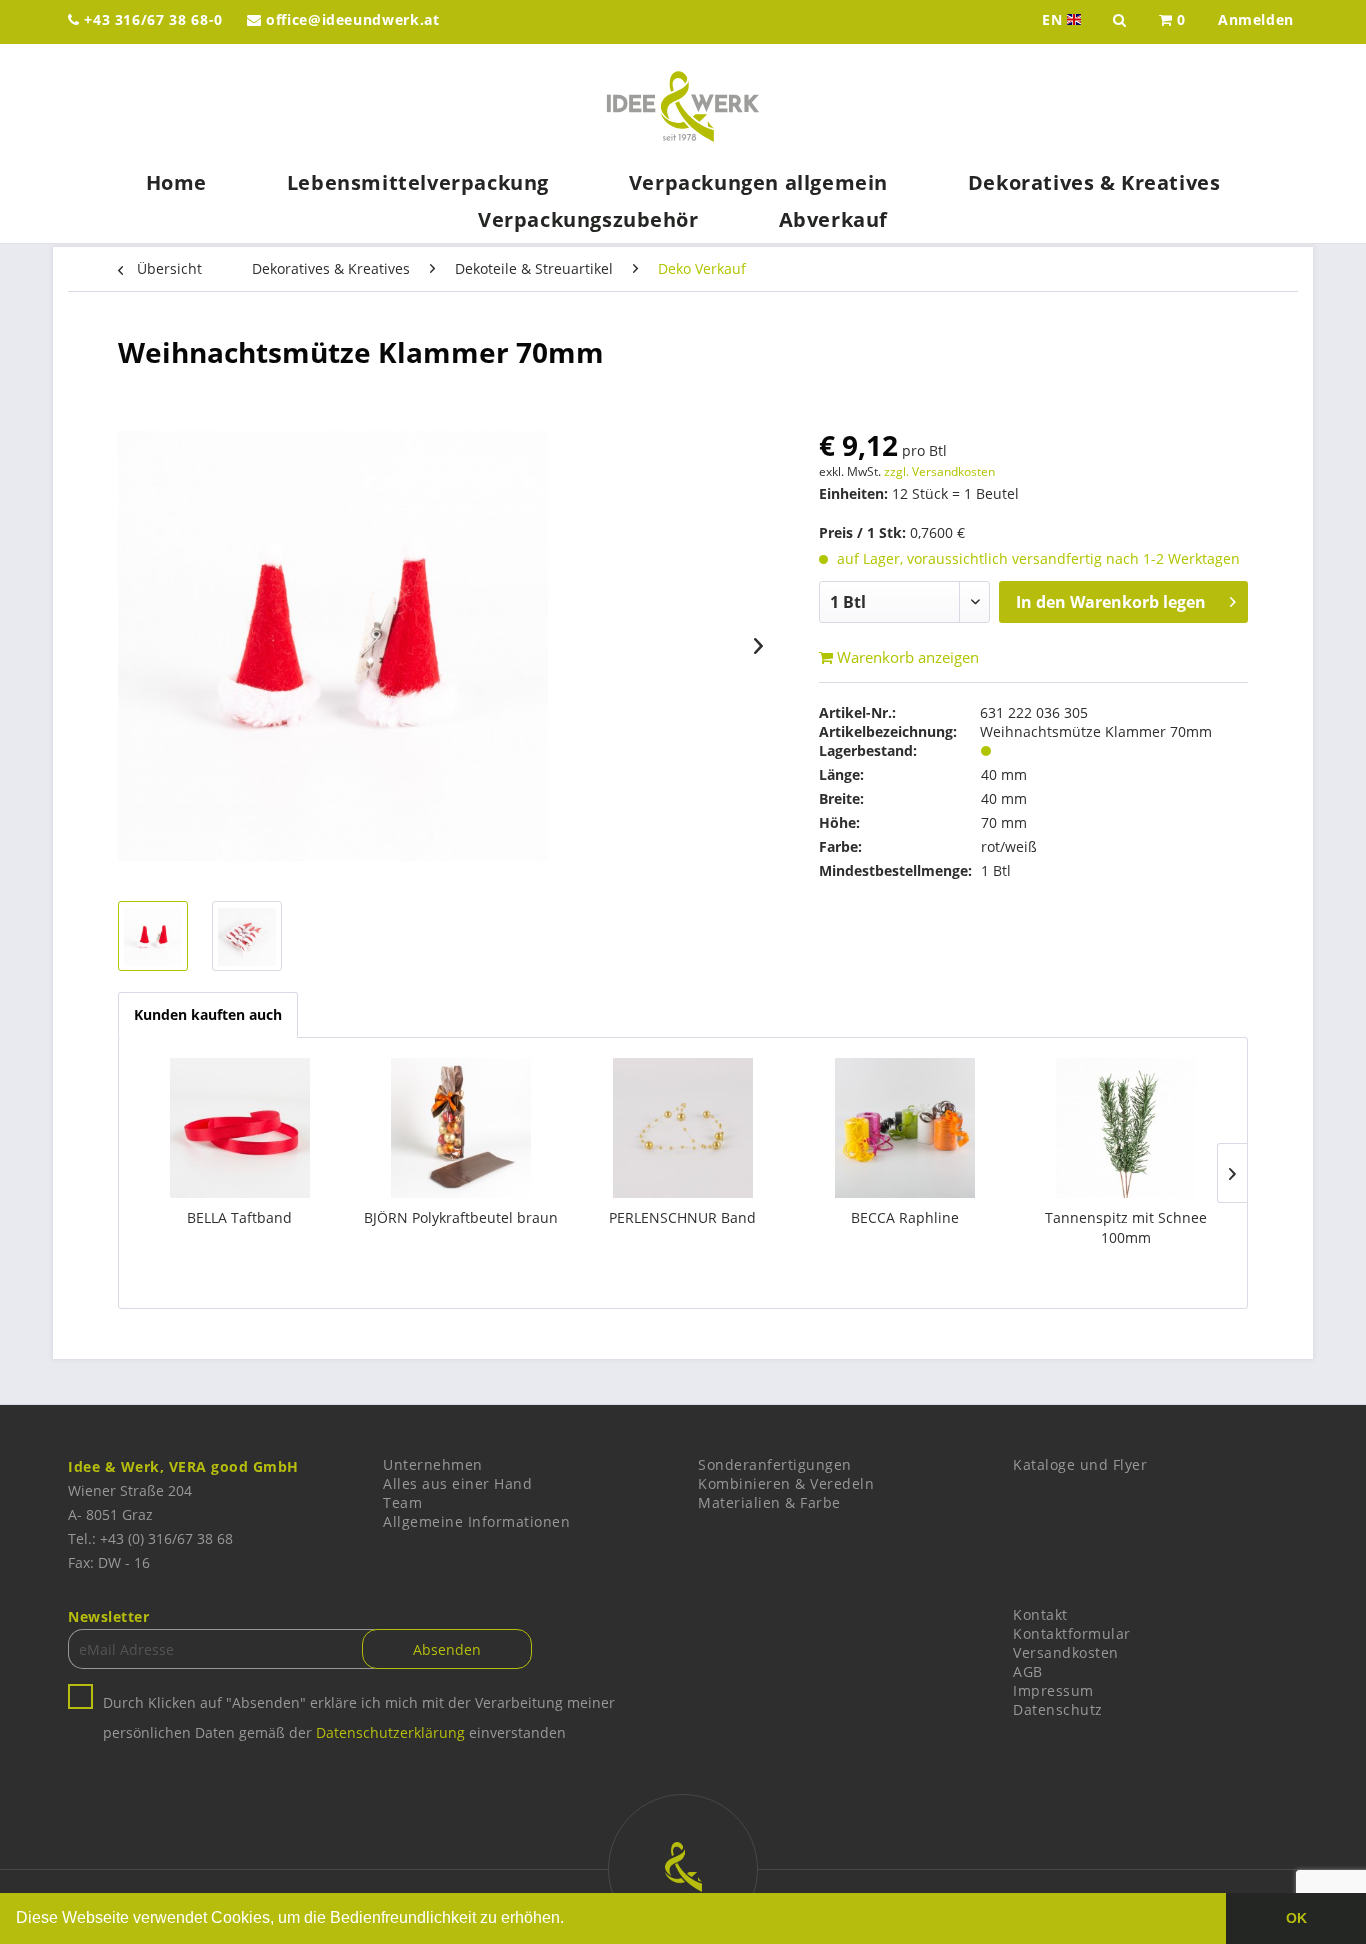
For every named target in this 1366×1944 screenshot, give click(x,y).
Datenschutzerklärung (390, 1732)
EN (1063, 20)
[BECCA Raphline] (905, 1128)
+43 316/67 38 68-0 (151, 19)
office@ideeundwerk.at (350, 19)
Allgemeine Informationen (476, 1521)
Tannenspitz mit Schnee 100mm (1126, 1227)
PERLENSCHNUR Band (682, 1217)
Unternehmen (433, 1464)
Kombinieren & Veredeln (786, 1483)
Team (402, 1502)
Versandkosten (1066, 1652)
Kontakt (1040, 1614)
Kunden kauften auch (208, 1014)
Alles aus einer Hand (457, 1483)
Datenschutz (1058, 1709)
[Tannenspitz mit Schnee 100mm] (1126, 1128)
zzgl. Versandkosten (939, 471)
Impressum (1053, 1690)
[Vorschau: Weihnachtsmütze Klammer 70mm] (153, 936)
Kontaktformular (1072, 1633)
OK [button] (1296, 1918)
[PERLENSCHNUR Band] (683, 1128)
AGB (1028, 1671)
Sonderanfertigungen (775, 1464)
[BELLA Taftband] (240, 1128)
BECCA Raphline (905, 1217)
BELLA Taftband (239, 1217)
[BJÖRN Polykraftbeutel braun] (462, 1128)
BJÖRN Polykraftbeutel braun (461, 1217)
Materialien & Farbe (769, 1502)
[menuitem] (1172, 22)
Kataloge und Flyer (1080, 1464)
